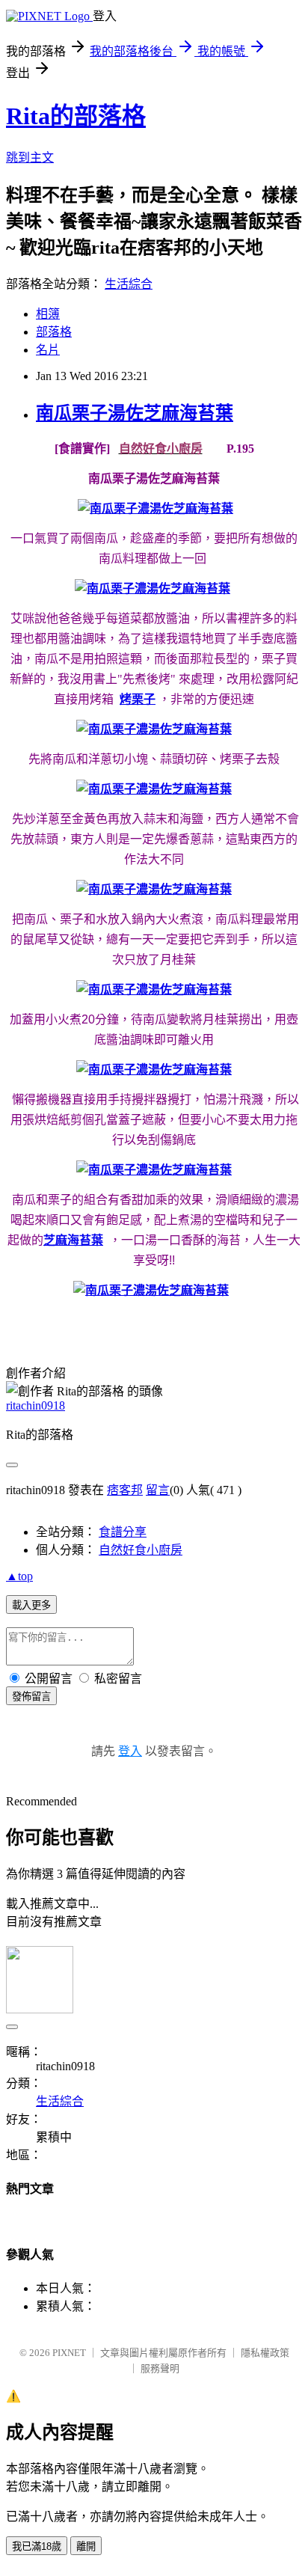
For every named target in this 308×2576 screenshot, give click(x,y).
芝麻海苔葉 (73, 1240)
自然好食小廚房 (141, 1550)
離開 (86, 2546)
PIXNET (69, 2353)
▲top (19, 1576)
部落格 (54, 332)
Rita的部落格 (76, 116)
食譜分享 (123, 1532)
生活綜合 (129, 284)
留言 (158, 1490)
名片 (48, 350)
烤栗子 (138, 699)
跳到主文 (30, 157)
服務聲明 (160, 2368)
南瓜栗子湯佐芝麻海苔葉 (135, 413)
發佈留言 (31, 1697)
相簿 (48, 314)
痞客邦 (125, 1490)
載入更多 (31, 1605)
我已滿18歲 (37, 2546)
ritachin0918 (36, 1405)
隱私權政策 (265, 2353)
